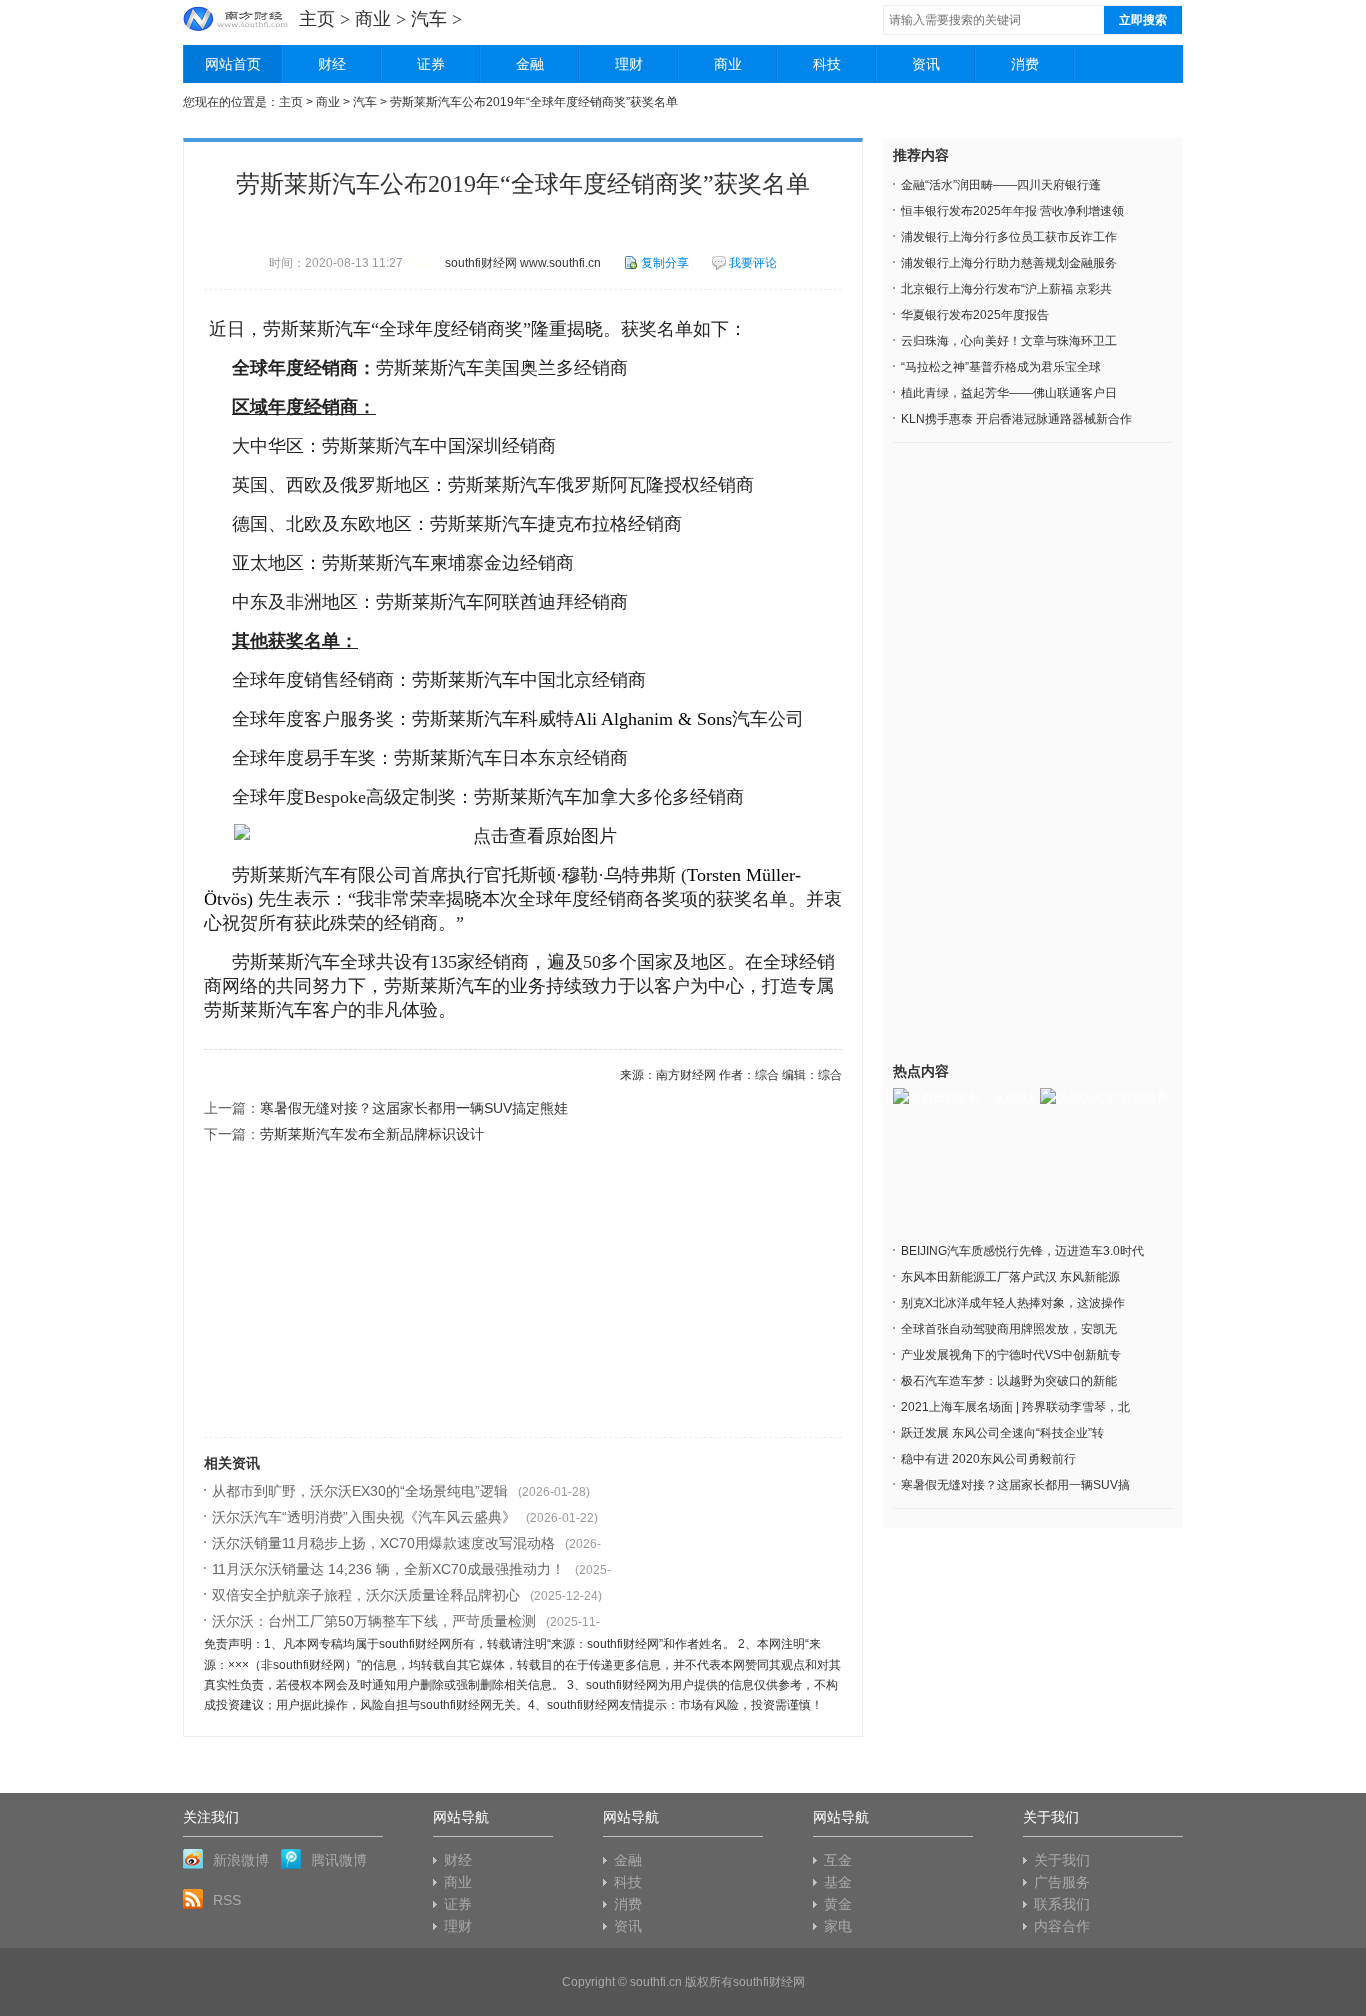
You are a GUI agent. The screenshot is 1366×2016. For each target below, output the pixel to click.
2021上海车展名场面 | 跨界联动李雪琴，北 (1015, 1407)
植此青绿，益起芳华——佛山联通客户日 (1009, 393)
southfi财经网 (769, 1982)
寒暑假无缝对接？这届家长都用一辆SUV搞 (1015, 1485)
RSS (227, 1900)
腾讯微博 (339, 1860)
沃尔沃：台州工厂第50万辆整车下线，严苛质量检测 (374, 1621)
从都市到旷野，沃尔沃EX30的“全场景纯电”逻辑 (360, 1491)
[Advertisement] (523, 1297)
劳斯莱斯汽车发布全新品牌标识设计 (372, 1134)
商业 (373, 19)
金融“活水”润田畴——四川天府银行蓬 (1001, 185)
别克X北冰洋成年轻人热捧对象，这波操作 (1013, 1303)
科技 (827, 64)
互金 (838, 1860)
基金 (838, 1882)
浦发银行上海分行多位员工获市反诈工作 (1009, 237)
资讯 (926, 64)
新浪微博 (241, 1860)
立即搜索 (1143, 20)
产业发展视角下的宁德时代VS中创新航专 (1011, 1355)
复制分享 (665, 263)
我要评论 (753, 263)
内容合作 (1062, 1926)
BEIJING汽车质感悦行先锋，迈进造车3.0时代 (1022, 1251)
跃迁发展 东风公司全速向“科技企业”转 (1002, 1433)
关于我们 (1062, 1860)
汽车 (429, 19)
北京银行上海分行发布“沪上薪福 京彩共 (1006, 289)
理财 (629, 64)
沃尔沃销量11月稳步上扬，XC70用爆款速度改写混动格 (383, 1543)
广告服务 (1062, 1882)
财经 (332, 64)
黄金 (838, 1904)
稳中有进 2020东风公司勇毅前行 (988, 1459)
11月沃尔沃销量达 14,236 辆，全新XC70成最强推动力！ (388, 1569)
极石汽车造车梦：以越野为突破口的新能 (1009, 1381)
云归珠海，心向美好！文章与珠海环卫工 (1009, 341)
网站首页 (233, 64)
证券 (431, 64)
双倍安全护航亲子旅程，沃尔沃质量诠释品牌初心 (366, 1595)
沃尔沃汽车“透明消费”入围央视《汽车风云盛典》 (364, 1517)
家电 (838, 1926)
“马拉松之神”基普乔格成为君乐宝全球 (1001, 367)
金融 (530, 64)
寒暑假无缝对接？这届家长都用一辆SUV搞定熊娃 (414, 1108)
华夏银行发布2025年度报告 (975, 315)
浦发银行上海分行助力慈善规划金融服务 (1009, 263)
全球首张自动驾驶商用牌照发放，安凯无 (1009, 1329)
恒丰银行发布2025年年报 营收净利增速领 (1012, 211)
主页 (317, 19)
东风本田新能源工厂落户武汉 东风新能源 (1010, 1277)
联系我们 (1062, 1904)
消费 (1025, 64)
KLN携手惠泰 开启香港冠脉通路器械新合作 (1016, 419)
